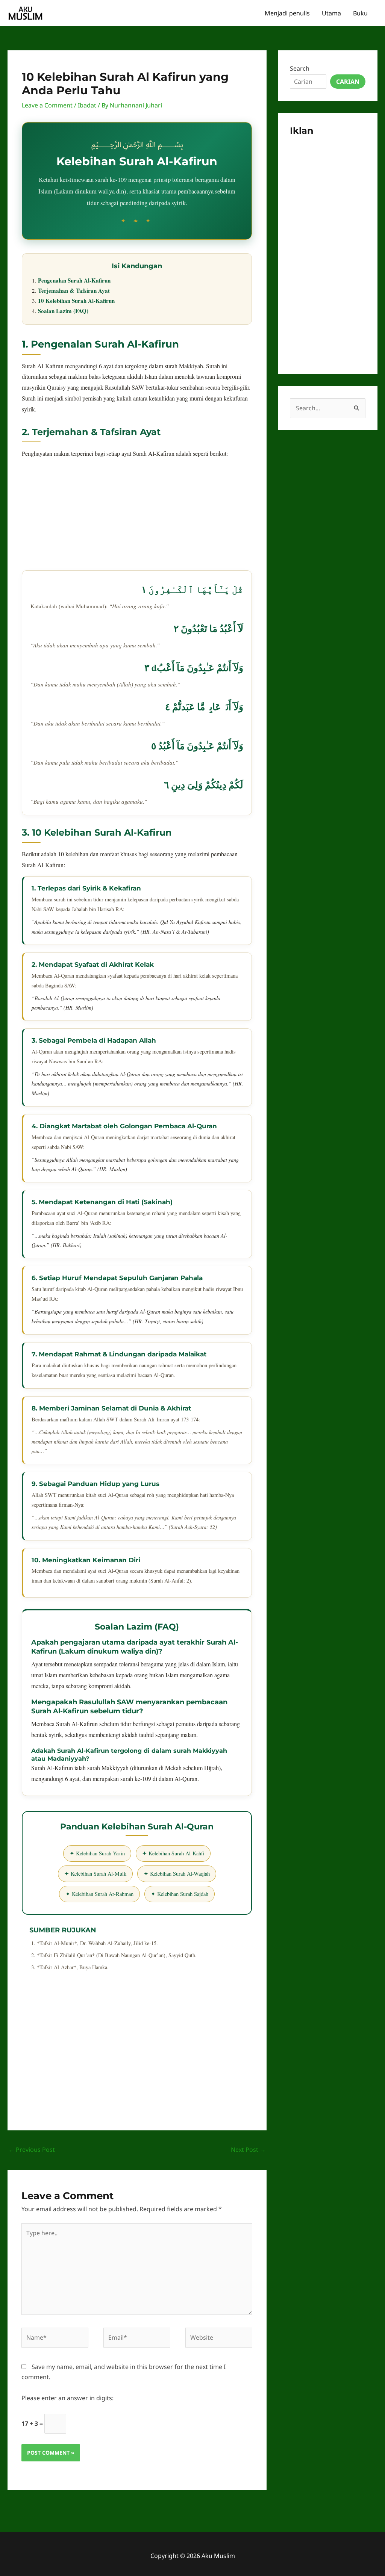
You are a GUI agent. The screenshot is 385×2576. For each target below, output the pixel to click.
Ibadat (87, 105)
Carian (348, 82)
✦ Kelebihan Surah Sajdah (180, 1894)
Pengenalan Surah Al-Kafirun (74, 280)
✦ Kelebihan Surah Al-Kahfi (173, 1853)
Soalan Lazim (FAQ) (63, 311)
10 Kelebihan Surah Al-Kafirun (76, 301)
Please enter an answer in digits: (67, 2398)
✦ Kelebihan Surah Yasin (97, 1853)
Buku (360, 13)
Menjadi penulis (287, 13)
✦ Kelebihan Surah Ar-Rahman (99, 1894)
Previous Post (32, 2150)
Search (300, 68)
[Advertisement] (137, 518)
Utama (331, 13)
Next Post (248, 2150)
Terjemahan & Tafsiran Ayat (74, 290)
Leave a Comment (47, 105)
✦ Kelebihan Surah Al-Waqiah (177, 1874)
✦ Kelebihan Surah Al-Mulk (95, 1874)
